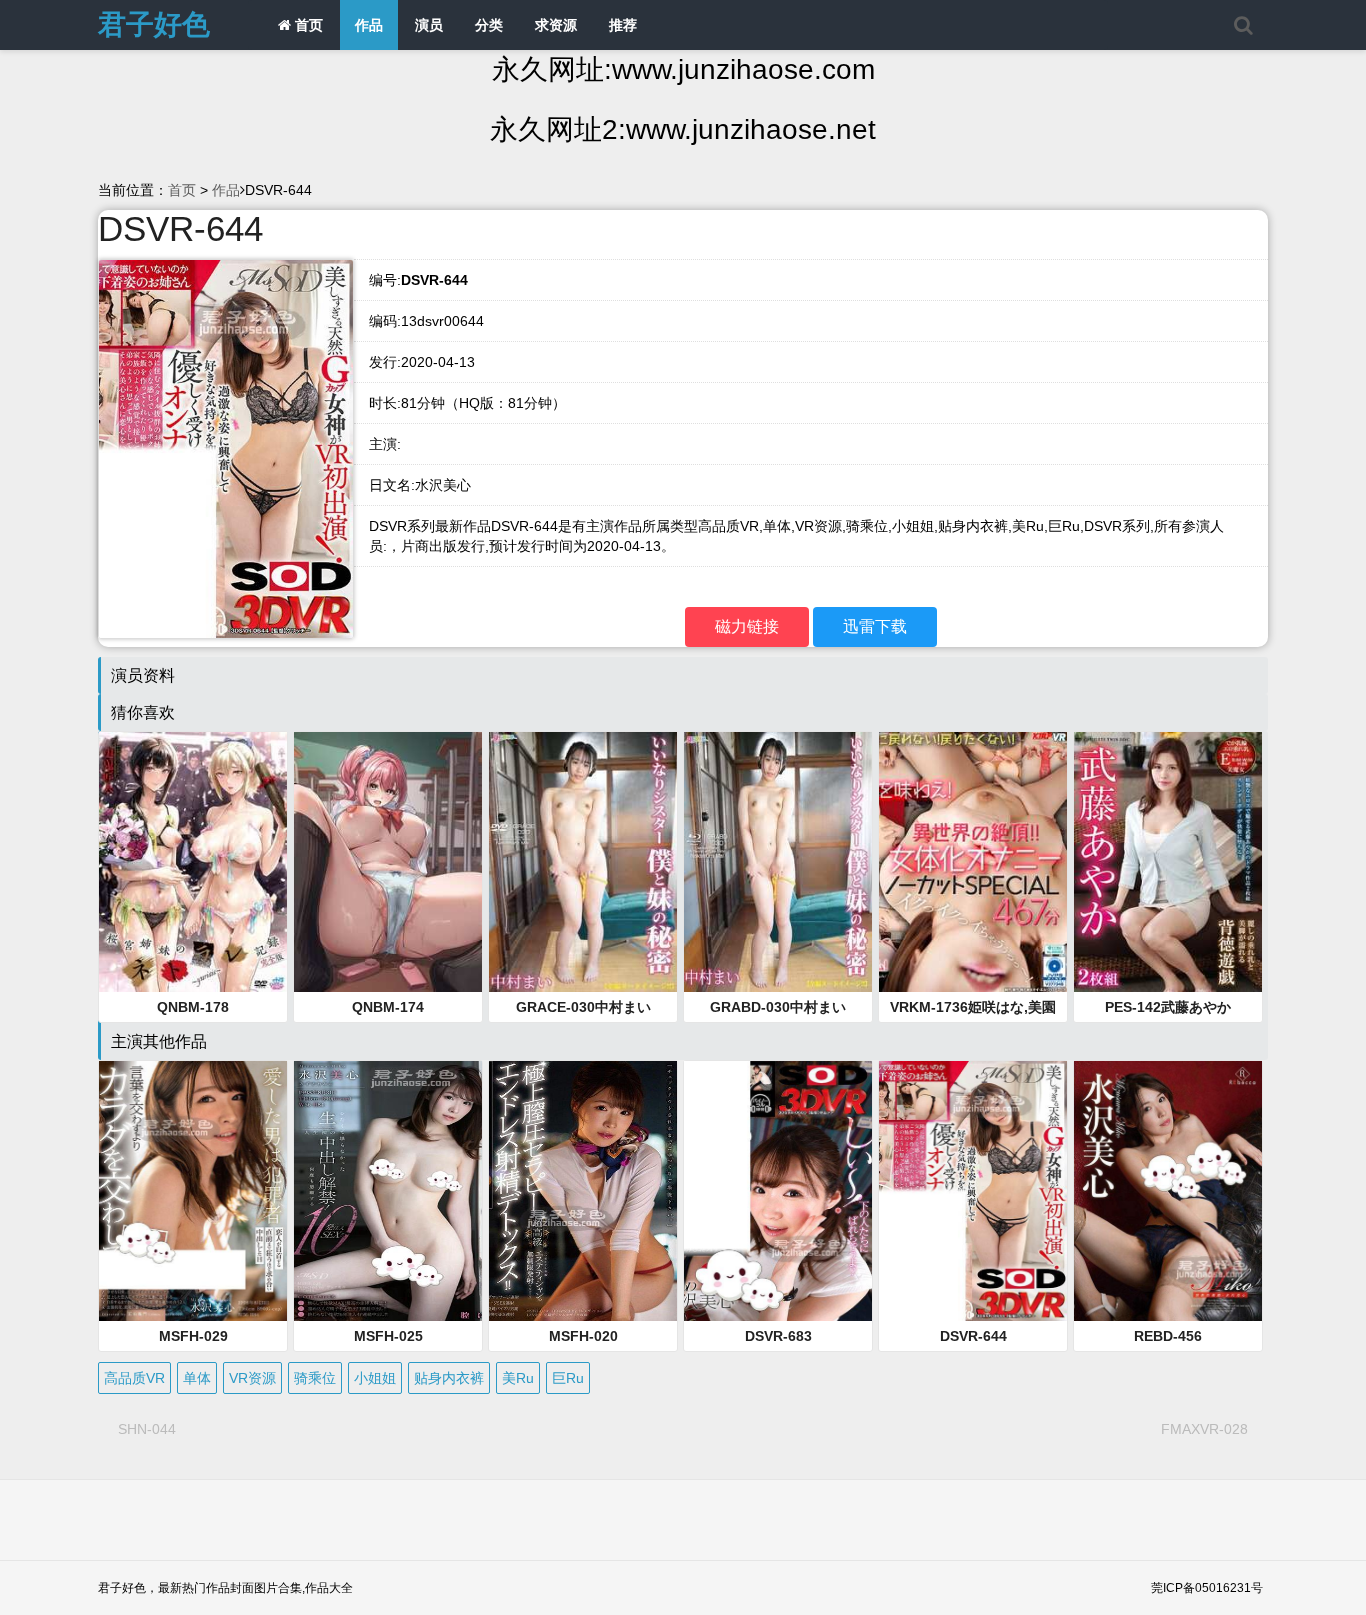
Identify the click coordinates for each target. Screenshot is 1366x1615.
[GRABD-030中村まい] (778, 862)
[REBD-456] (1168, 1191)
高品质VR (134, 1378)
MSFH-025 (388, 1336)
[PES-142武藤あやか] (1168, 862)
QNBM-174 (388, 1007)
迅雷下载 (875, 626)
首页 (307, 25)
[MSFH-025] (388, 1191)
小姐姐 (375, 1378)
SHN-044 (147, 1429)
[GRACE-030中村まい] (583, 862)
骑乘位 (315, 1378)
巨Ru (568, 1378)
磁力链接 (747, 626)
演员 (429, 25)
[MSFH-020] (583, 1191)
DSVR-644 (973, 1336)
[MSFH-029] (193, 1191)
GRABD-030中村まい (778, 1007)
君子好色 (154, 24)
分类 (489, 25)
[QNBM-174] (388, 862)
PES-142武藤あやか (1168, 1007)
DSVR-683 (778, 1336)
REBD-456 (1168, 1336)
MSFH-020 (583, 1336)
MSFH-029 (193, 1336)
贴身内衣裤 (449, 1378)
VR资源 (252, 1378)
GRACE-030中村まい (583, 1007)
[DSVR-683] (778, 1191)
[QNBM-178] (193, 862)
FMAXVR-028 (1204, 1429)
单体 (197, 1378)
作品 (369, 25)
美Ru (518, 1378)
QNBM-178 (193, 1007)
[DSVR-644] (973, 1191)
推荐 (623, 25)
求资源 (556, 25)
